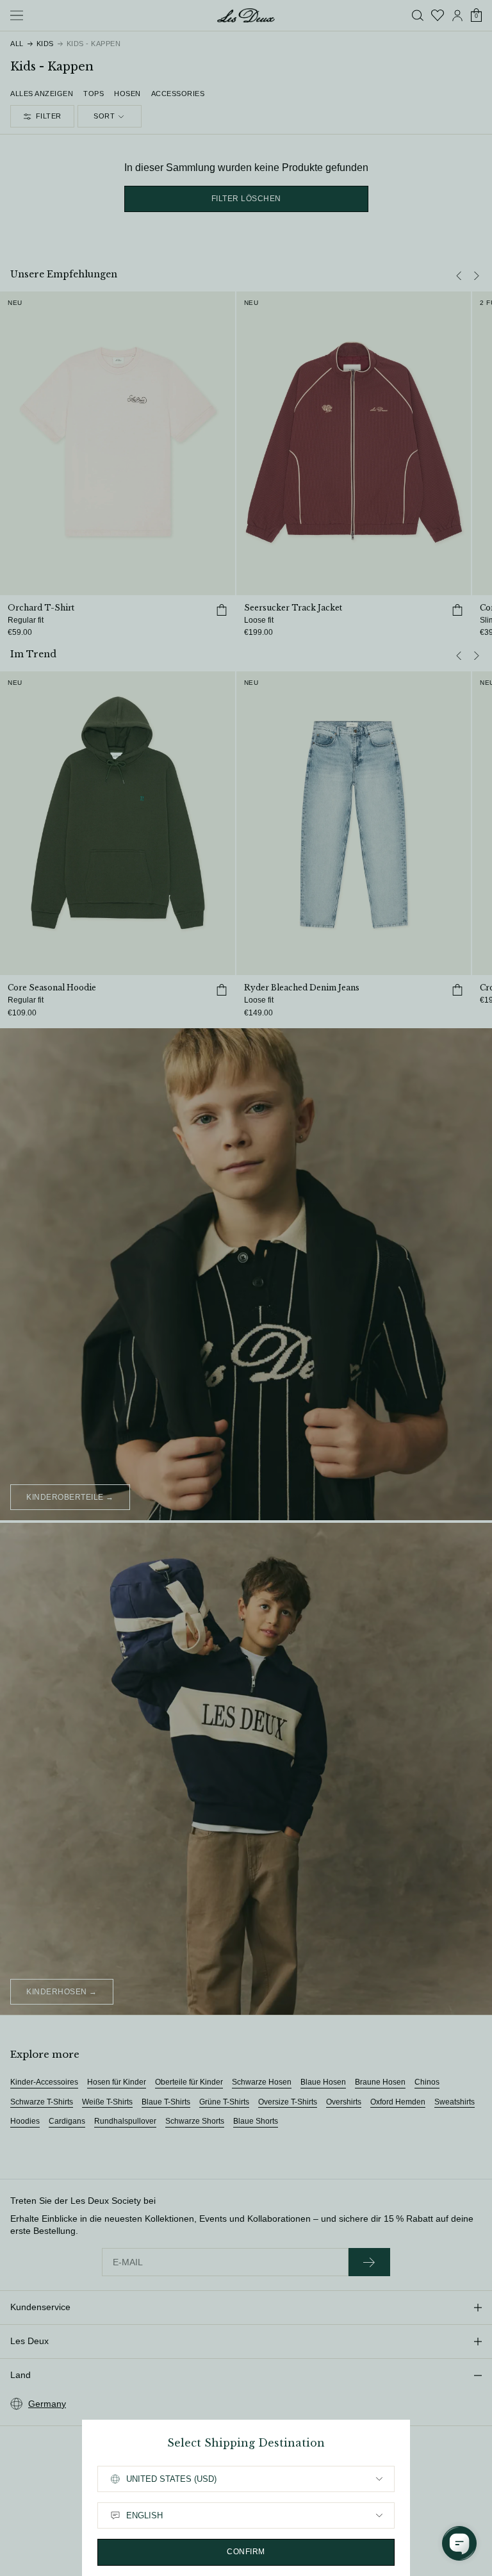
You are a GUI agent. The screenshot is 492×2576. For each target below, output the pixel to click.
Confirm (246, 2552)
